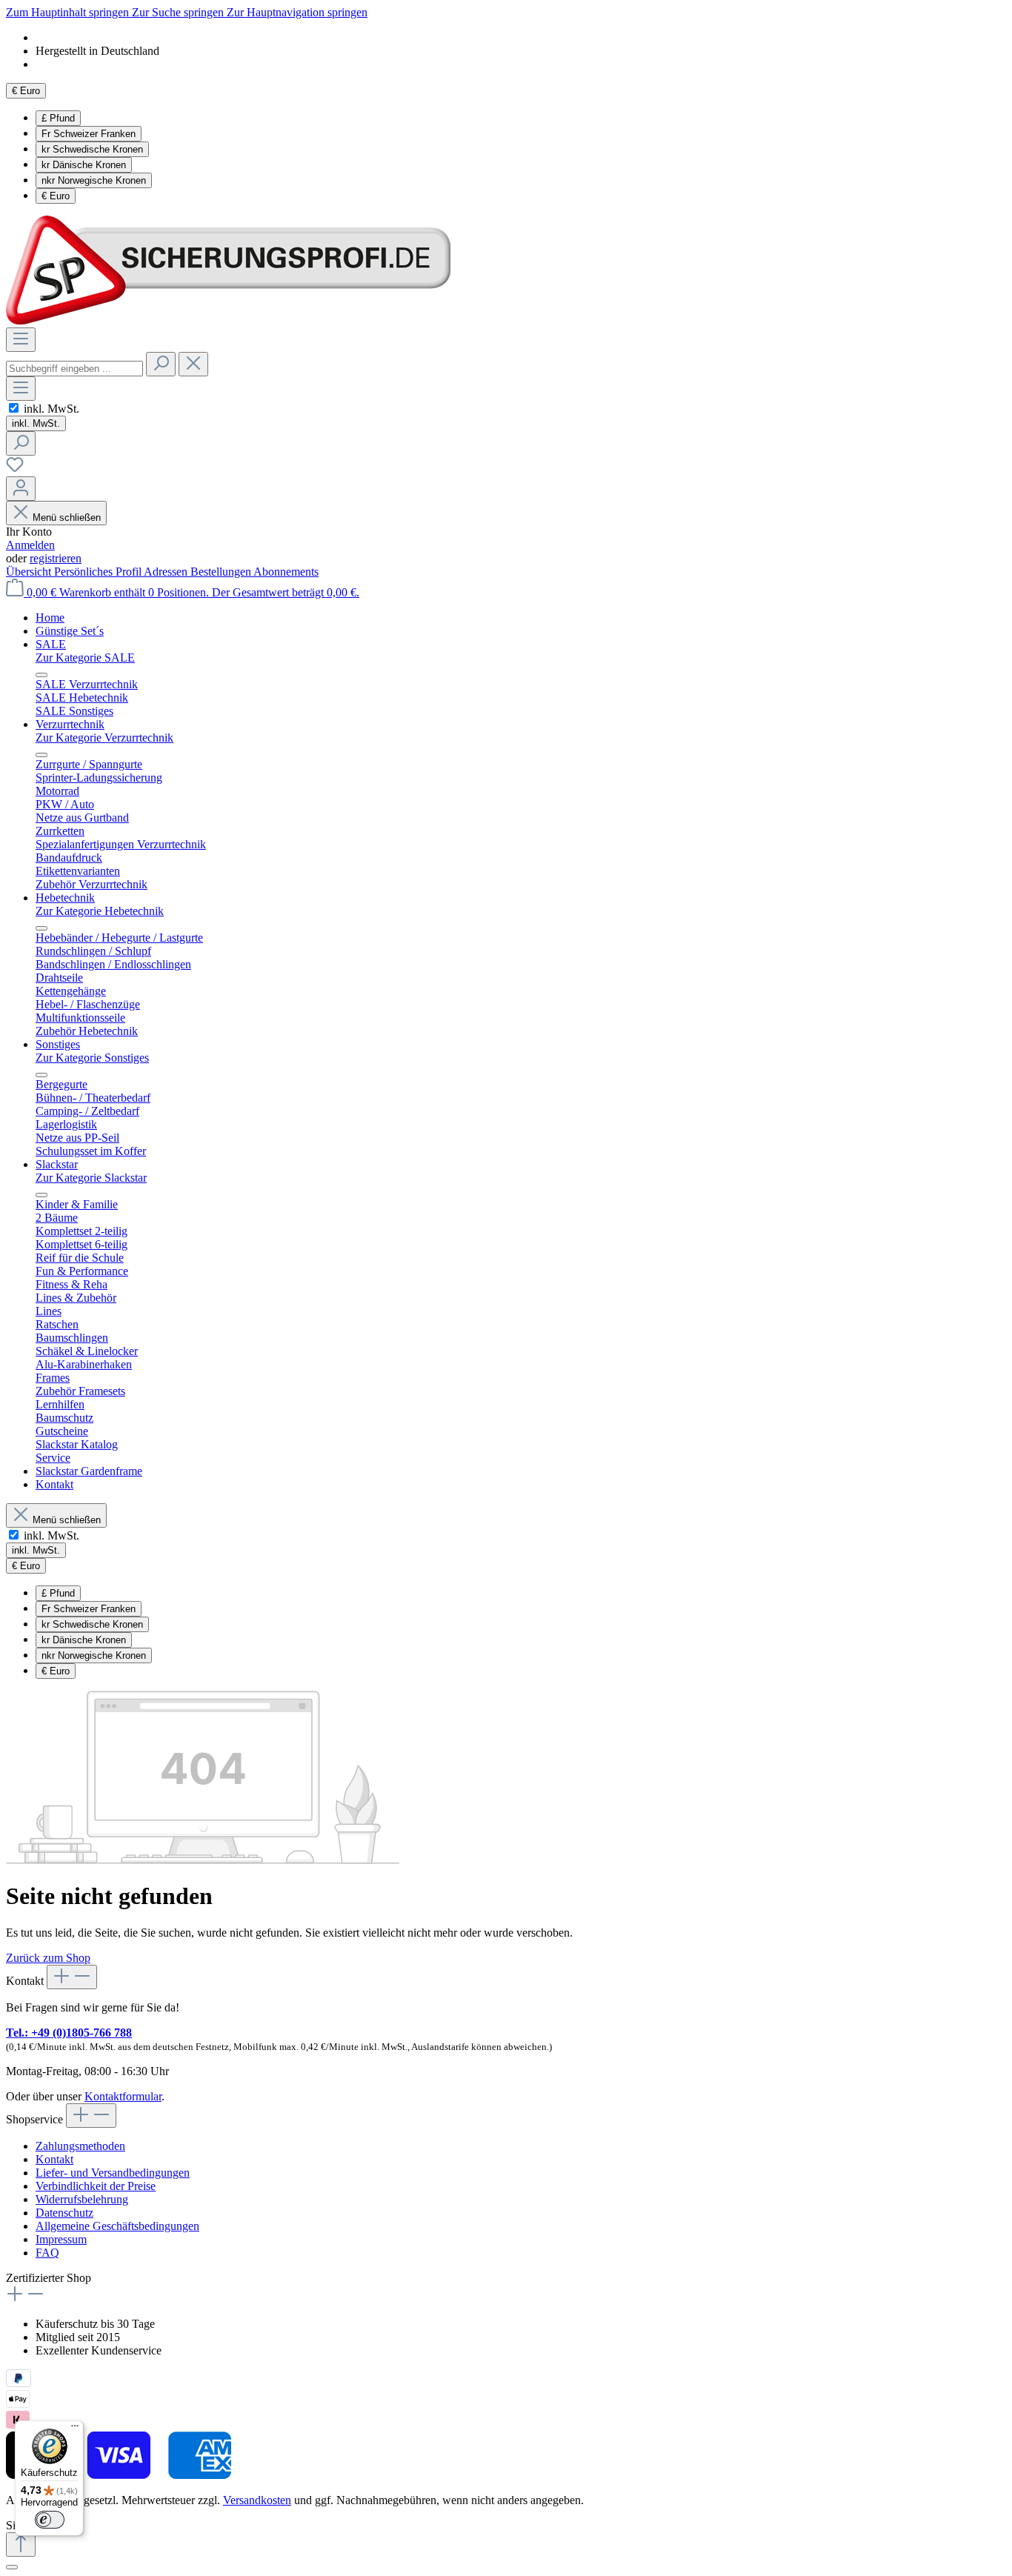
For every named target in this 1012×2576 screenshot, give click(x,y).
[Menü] (21, 340)
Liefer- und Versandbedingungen (113, 2173)
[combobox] (74, 369)
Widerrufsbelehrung (82, 2199)
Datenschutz (64, 2213)
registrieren (56, 558)
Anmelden (30, 545)
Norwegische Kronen (94, 180)
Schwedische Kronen (92, 149)
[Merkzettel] (15, 469)
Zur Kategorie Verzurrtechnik (104, 738)
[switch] (14, 408)
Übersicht (30, 572)
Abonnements (286, 572)
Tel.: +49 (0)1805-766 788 (69, 2033)
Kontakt (54, 2159)
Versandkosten (257, 2500)
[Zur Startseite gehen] (228, 320)
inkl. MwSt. (51, 409)
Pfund (58, 118)
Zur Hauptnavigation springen (297, 12)
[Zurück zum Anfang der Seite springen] (21, 2545)
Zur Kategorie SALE (85, 658)
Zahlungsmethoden (80, 2146)
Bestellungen (222, 572)
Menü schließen (67, 517)
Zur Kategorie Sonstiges (92, 1058)
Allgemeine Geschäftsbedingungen (117, 2226)
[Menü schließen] (41, 675)
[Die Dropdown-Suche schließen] (193, 364)
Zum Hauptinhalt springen (69, 12)
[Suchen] (161, 364)
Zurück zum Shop (48, 1958)
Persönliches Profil (99, 572)
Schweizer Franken (89, 134)
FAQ (47, 2253)
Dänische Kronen (84, 165)
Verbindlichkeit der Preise (96, 2186)
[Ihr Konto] (21, 489)
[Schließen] (12, 2567)
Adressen (167, 572)
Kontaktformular (123, 2096)
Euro (56, 196)
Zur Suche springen (179, 12)
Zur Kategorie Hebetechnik (100, 911)
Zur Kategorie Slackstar (91, 1178)
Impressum (61, 2239)
